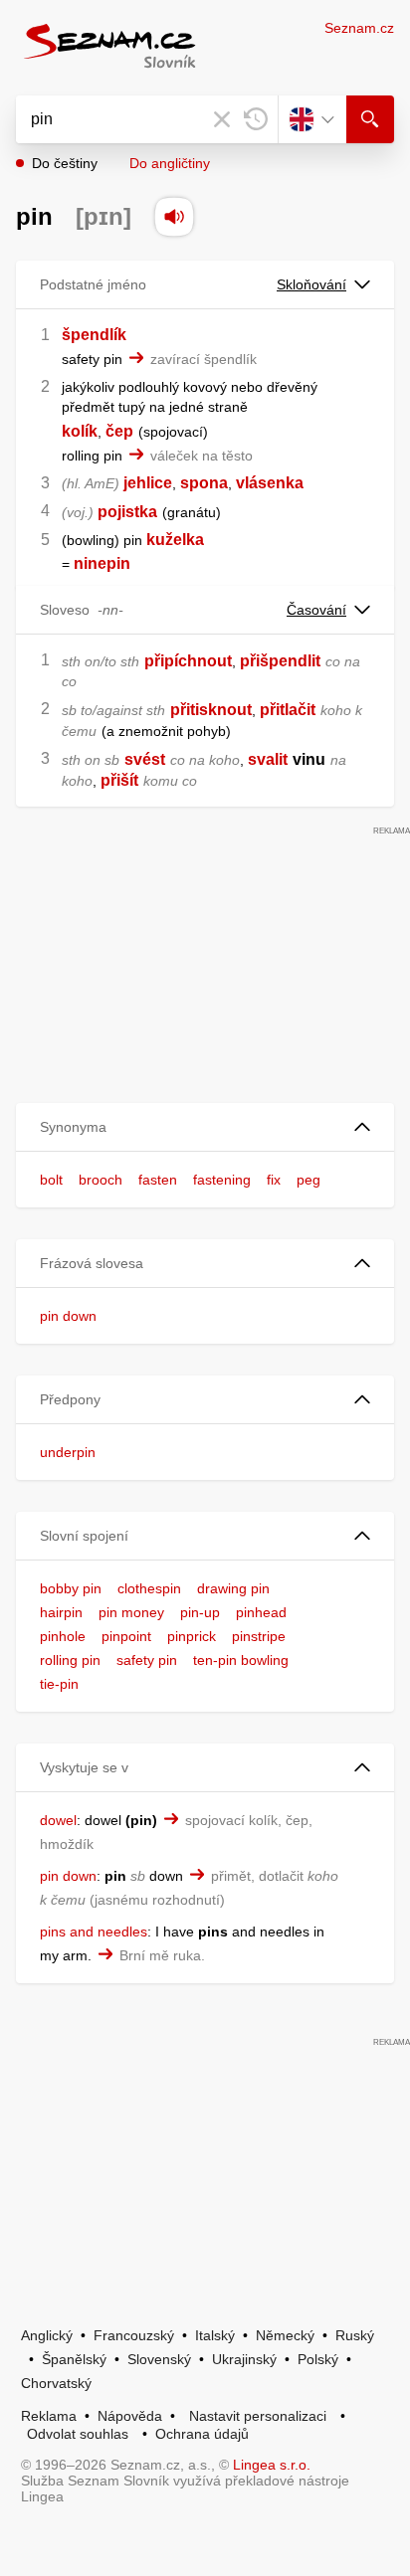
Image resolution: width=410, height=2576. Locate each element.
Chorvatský (56, 2383)
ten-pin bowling (241, 1660)
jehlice (148, 483)
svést (145, 759)
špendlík (94, 335)
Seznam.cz (359, 28)
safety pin (147, 1660)
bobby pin (71, 1588)
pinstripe (259, 1636)
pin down (68, 1316)
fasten (158, 1180)
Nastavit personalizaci (258, 2416)
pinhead (261, 1612)
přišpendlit (280, 661)
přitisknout (211, 710)
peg (308, 1180)
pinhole (63, 1636)
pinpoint (126, 1636)
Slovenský (159, 2359)
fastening (222, 1180)
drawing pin (233, 1588)
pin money (131, 1612)
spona (204, 483)
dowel (58, 1820)
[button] (205, 1127)
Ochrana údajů (202, 2434)
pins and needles (94, 1932)
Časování (316, 610)
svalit (268, 759)
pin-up (200, 1612)
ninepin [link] (102, 563)
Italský (215, 2335)
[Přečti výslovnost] (174, 217)
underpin (68, 1452)
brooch (101, 1180)
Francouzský (134, 2335)
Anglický (47, 2335)
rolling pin (70, 1660)
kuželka (175, 540)
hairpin (61, 1612)
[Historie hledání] (256, 119)
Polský (318, 2359)
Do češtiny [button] (65, 163)
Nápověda (130, 2416)
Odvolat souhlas (78, 2434)
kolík (80, 431)
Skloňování (311, 284)
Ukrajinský (244, 2359)
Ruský (355, 2335)
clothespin (149, 1588)
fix (274, 1180)
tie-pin (59, 1684)
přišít (119, 780)
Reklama (49, 2416)
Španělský (74, 2359)
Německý (285, 2335)
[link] (72, 563)
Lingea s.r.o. (272, 2465)
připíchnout (188, 661)
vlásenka (270, 483)
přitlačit (288, 710)
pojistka (127, 512)
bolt (51, 1180)
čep (119, 431)
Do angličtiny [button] (170, 163)
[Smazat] (222, 119)
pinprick (192, 1636)
